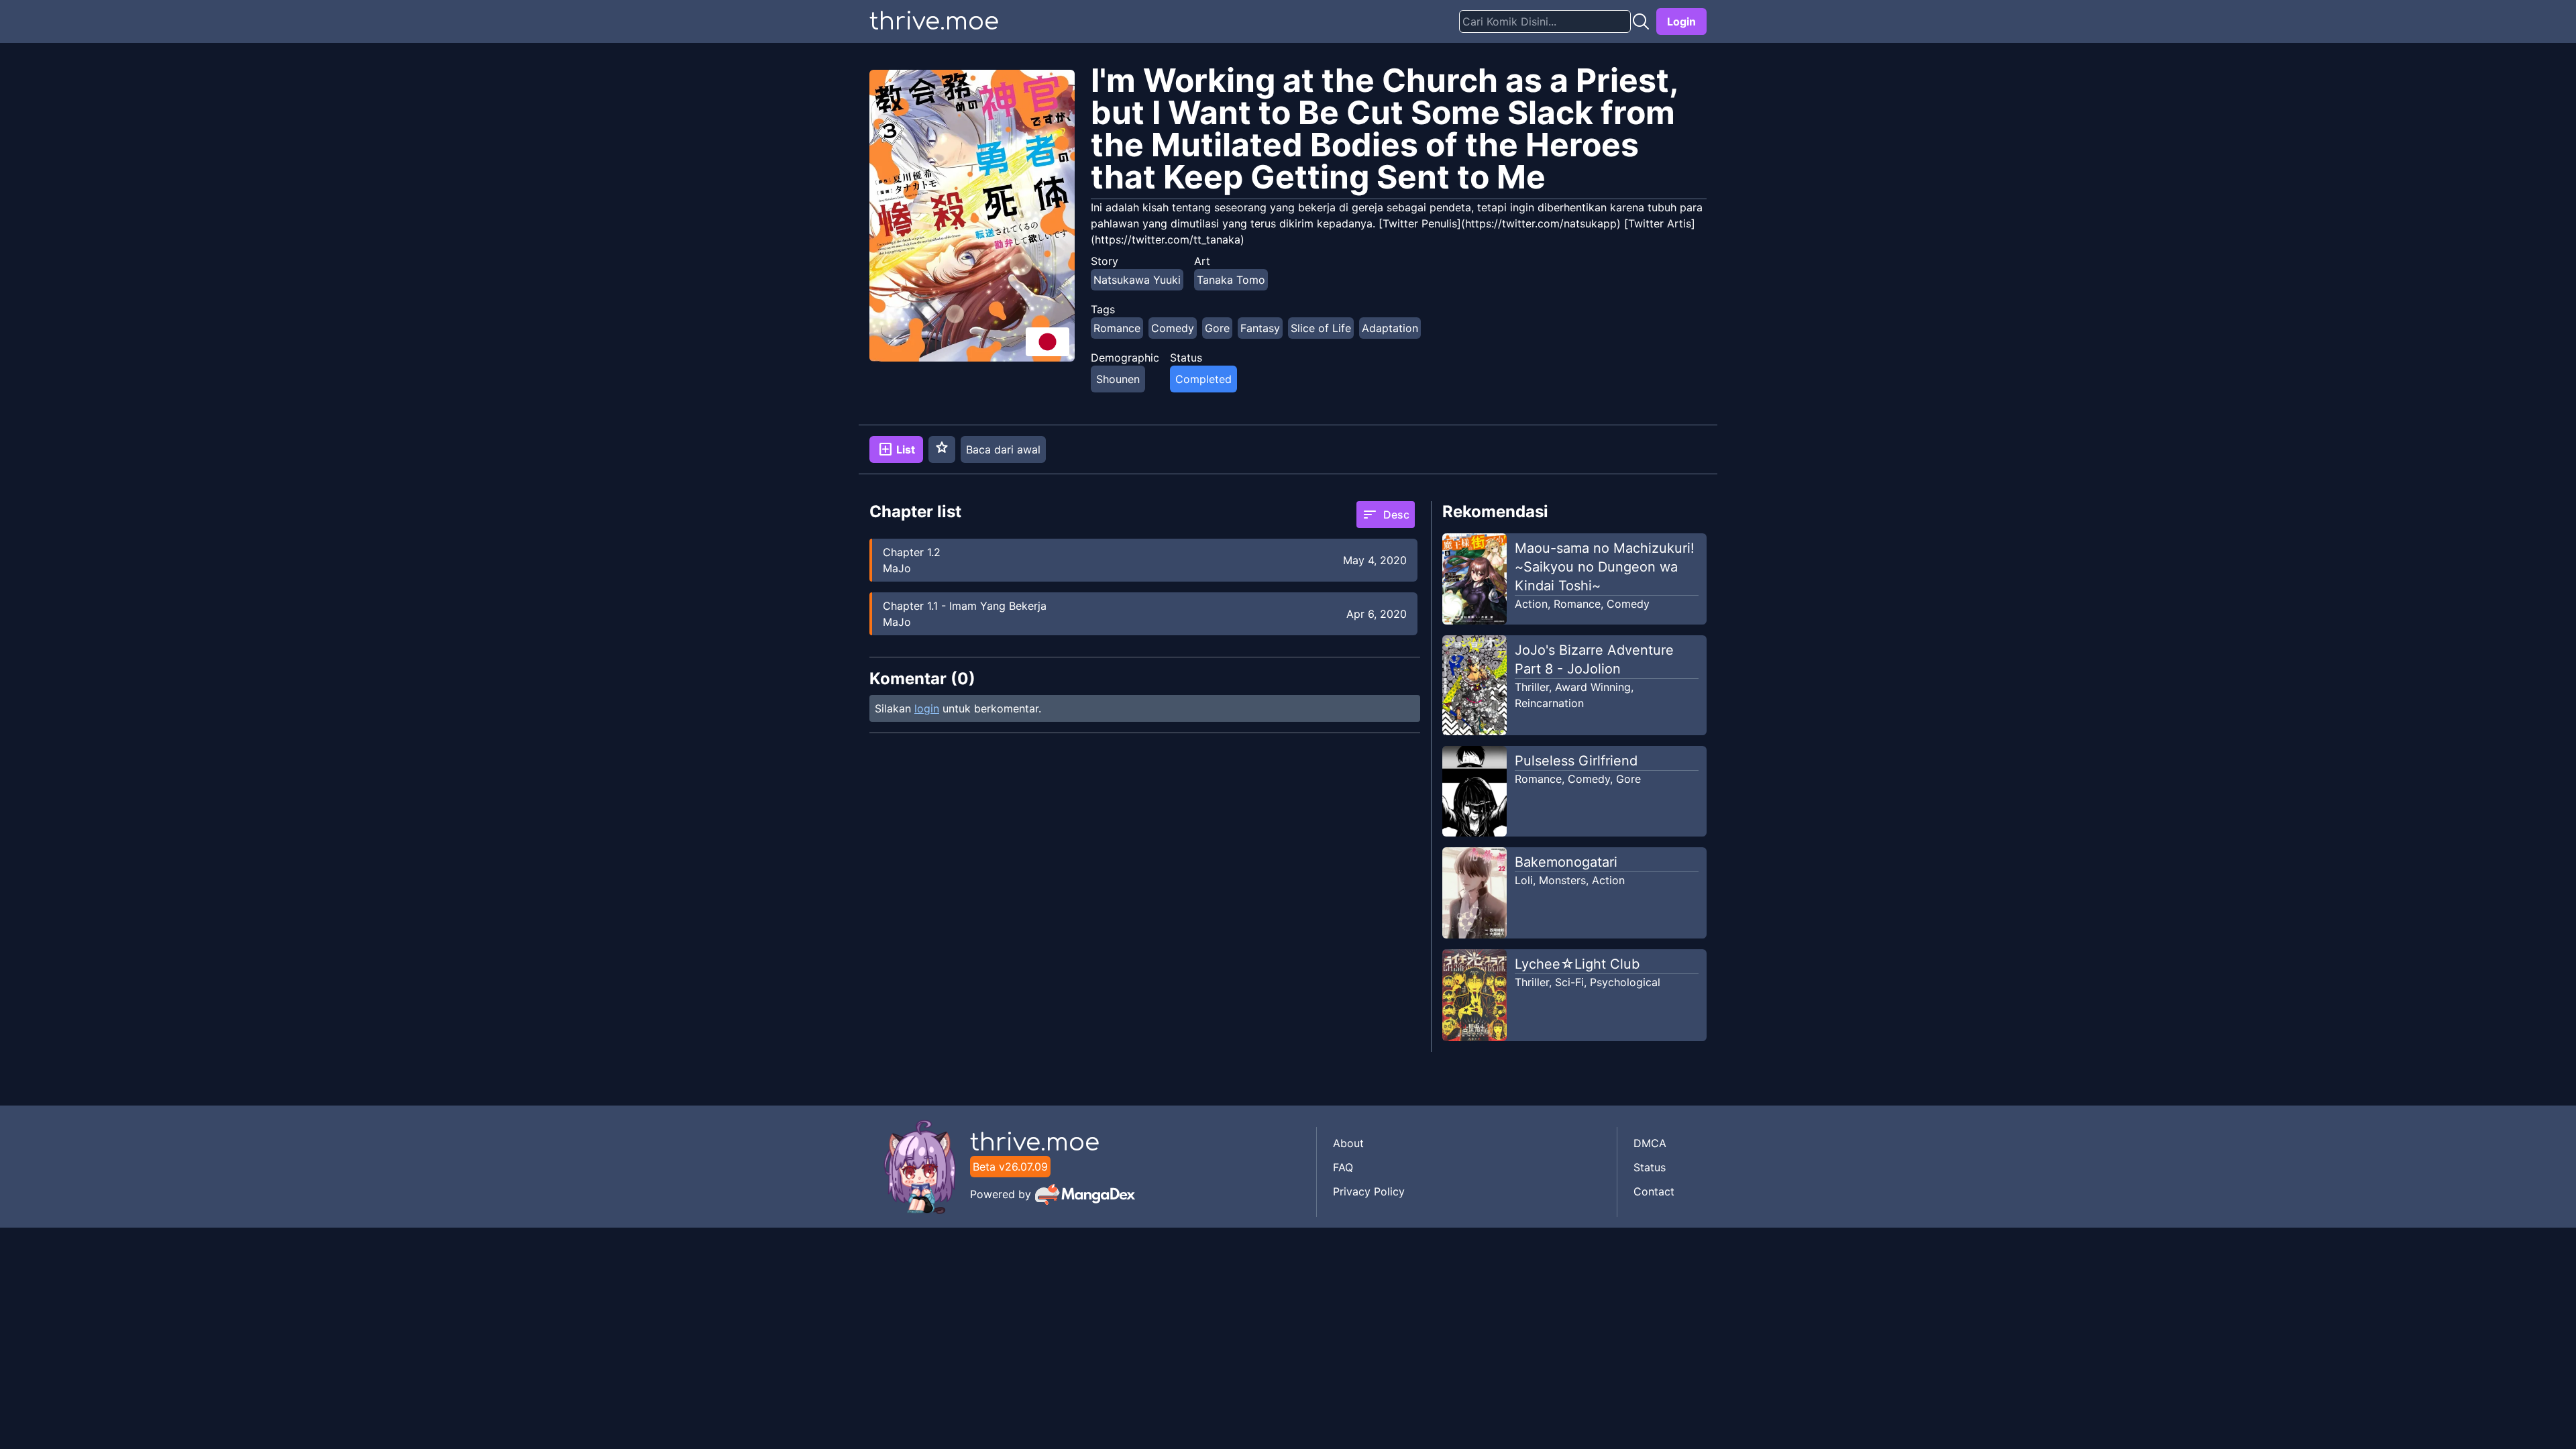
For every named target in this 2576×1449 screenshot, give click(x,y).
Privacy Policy (1369, 1191)
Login (1681, 21)
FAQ (1343, 1167)
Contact (1654, 1191)
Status (1650, 1167)
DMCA (1650, 1143)
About (1348, 1143)
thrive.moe (934, 21)
